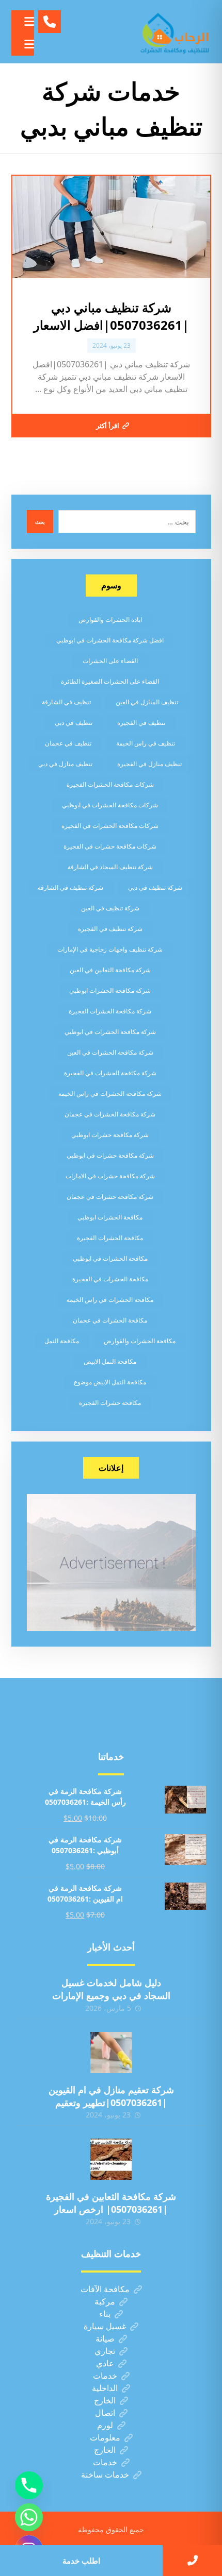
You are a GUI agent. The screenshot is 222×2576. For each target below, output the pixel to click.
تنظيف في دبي (74, 723)
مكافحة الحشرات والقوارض (140, 1341)
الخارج (105, 2400)
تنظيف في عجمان (68, 743)
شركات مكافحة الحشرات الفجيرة (110, 784)
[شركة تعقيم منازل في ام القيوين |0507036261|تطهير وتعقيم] (111, 2053)
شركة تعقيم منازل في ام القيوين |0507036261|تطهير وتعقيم (111, 2096)
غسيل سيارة (105, 2326)
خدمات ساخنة (105, 2475)
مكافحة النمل (62, 1341)
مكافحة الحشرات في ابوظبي (110, 1258)
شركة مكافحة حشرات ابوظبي (110, 1135)
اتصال (105, 2413)
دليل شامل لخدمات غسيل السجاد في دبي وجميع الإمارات (111, 1989)
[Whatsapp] (29, 2517)
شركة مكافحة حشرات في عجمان (110, 1197)
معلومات (105, 2437)
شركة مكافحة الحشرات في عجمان (110, 1114)
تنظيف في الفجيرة (141, 723)
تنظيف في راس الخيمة (146, 743)
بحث (40, 522)
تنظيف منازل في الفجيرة (149, 764)
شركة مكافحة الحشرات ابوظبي (110, 990)
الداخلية (105, 2388)
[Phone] (29, 2485)
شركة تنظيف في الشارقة (70, 887)
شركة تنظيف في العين (110, 908)
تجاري (105, 2351)
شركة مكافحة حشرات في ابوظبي (110, 1155)
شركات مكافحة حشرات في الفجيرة (110, 846)
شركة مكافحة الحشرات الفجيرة (110, 1011)
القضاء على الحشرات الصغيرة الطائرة (110, 681)
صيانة (105, 2338)
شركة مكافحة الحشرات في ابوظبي (110, 1032)
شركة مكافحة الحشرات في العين (110, 1052)
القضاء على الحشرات (110, 661)
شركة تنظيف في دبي (155, 887)
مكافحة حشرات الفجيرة (110, 1403)
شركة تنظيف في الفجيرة (110, 929)
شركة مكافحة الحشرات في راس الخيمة (110, 1094)
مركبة (105, 2301)
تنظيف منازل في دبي (65, 764)
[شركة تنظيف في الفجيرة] (175, 32)
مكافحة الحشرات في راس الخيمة (110, 1300)
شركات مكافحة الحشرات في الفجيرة (110, 826)
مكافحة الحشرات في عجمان (110, 1320)
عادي (105, 2363)
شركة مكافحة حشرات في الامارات (110, 1176)
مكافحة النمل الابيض (110, 1361)
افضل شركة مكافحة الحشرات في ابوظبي (110, 640)
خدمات (105, 2376)
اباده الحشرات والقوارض (110, 620)
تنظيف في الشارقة (66, 702)
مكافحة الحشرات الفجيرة (110, 1238)
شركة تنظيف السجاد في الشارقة (110, 867)
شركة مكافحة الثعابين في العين (110, 970)
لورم (105, 2425)
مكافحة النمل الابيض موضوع (110, 1382)
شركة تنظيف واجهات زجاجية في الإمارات (110, 949)
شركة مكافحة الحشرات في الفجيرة (110, 1073)
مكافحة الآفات (105, 2289)
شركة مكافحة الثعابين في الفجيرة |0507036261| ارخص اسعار (111, 2203)
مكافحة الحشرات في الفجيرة (110, 1279)
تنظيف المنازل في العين (147, 702)
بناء (105, 2314)
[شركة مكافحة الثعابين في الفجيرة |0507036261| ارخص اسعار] (111, 2159)
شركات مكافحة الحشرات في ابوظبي (110, 805)
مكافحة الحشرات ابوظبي (110, 1217)
